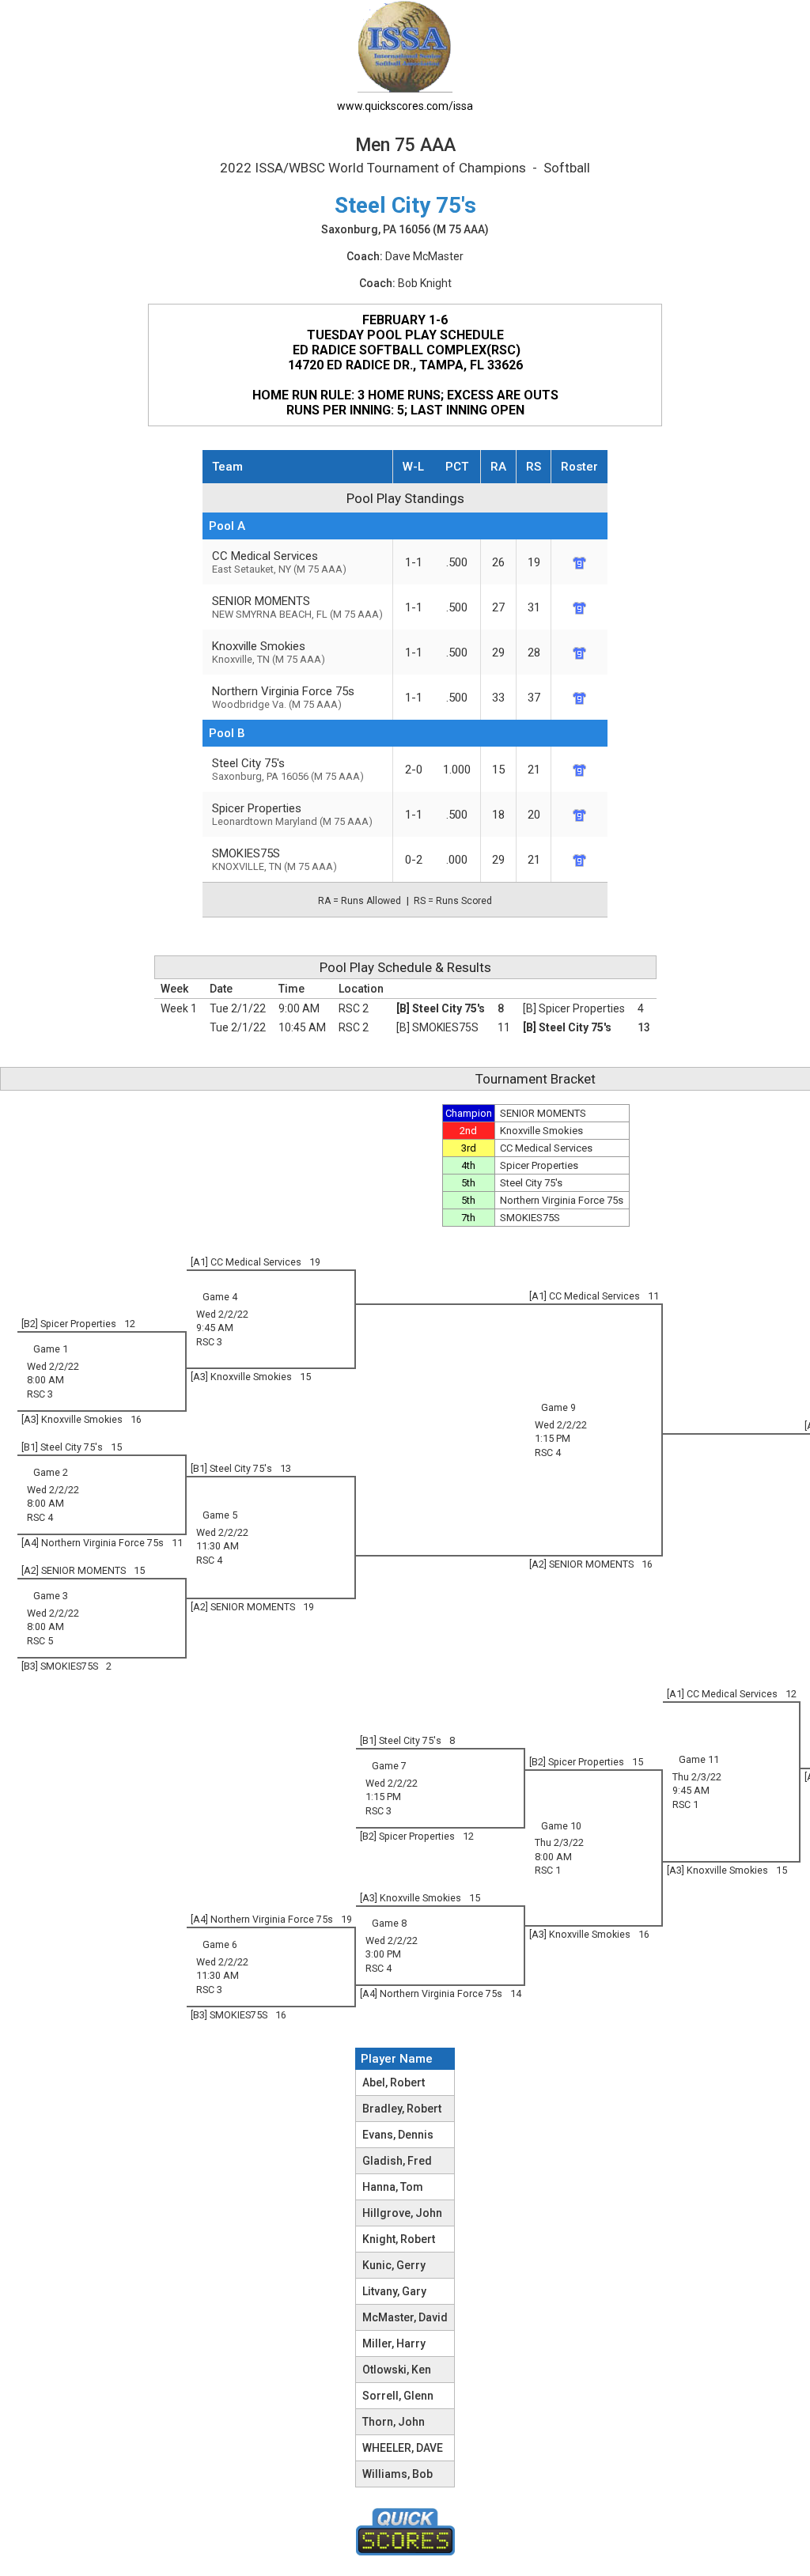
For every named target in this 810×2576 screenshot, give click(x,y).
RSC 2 (354, 1008)
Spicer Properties (292, 814)
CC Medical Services (279, 562)
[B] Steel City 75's (441, 1008)
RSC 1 (685, 1804)
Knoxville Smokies (269, 652)
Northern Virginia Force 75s (283, 697)
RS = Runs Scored (453, 901)
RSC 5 (40, 1641)
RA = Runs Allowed (360, 901)
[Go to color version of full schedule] (405, 45)
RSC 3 (209, 1342)
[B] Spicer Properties (574, 1008)
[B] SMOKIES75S (437, 1027)
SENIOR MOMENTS (297, 607)
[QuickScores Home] (405, 2532)
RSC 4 (548, 1453)
